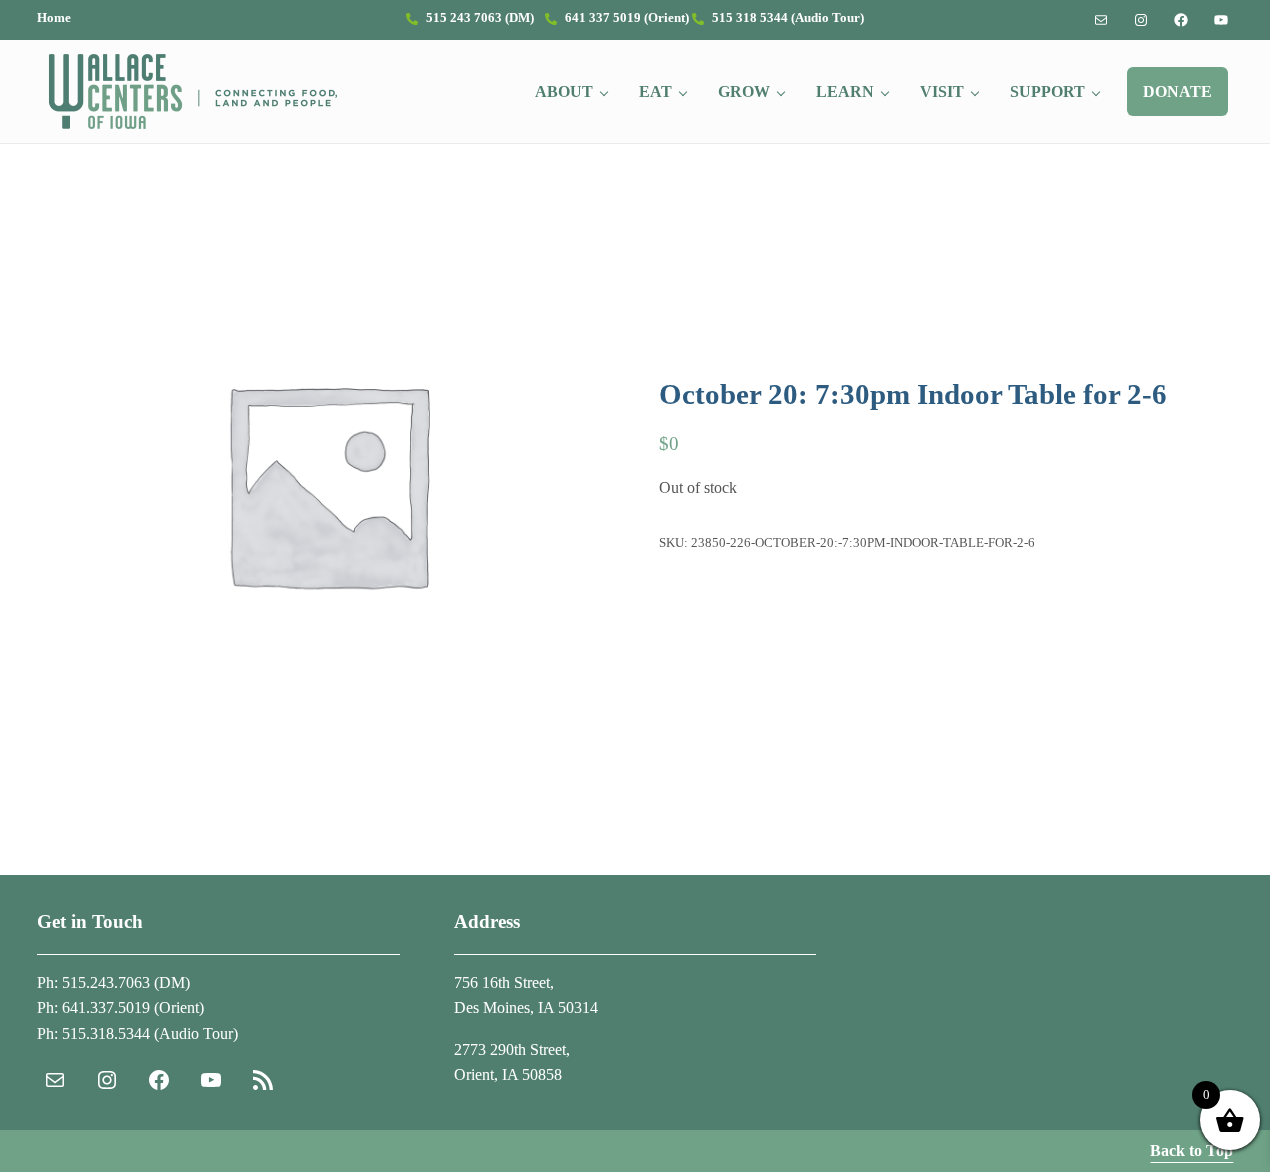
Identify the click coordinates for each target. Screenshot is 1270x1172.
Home (54, 18)
